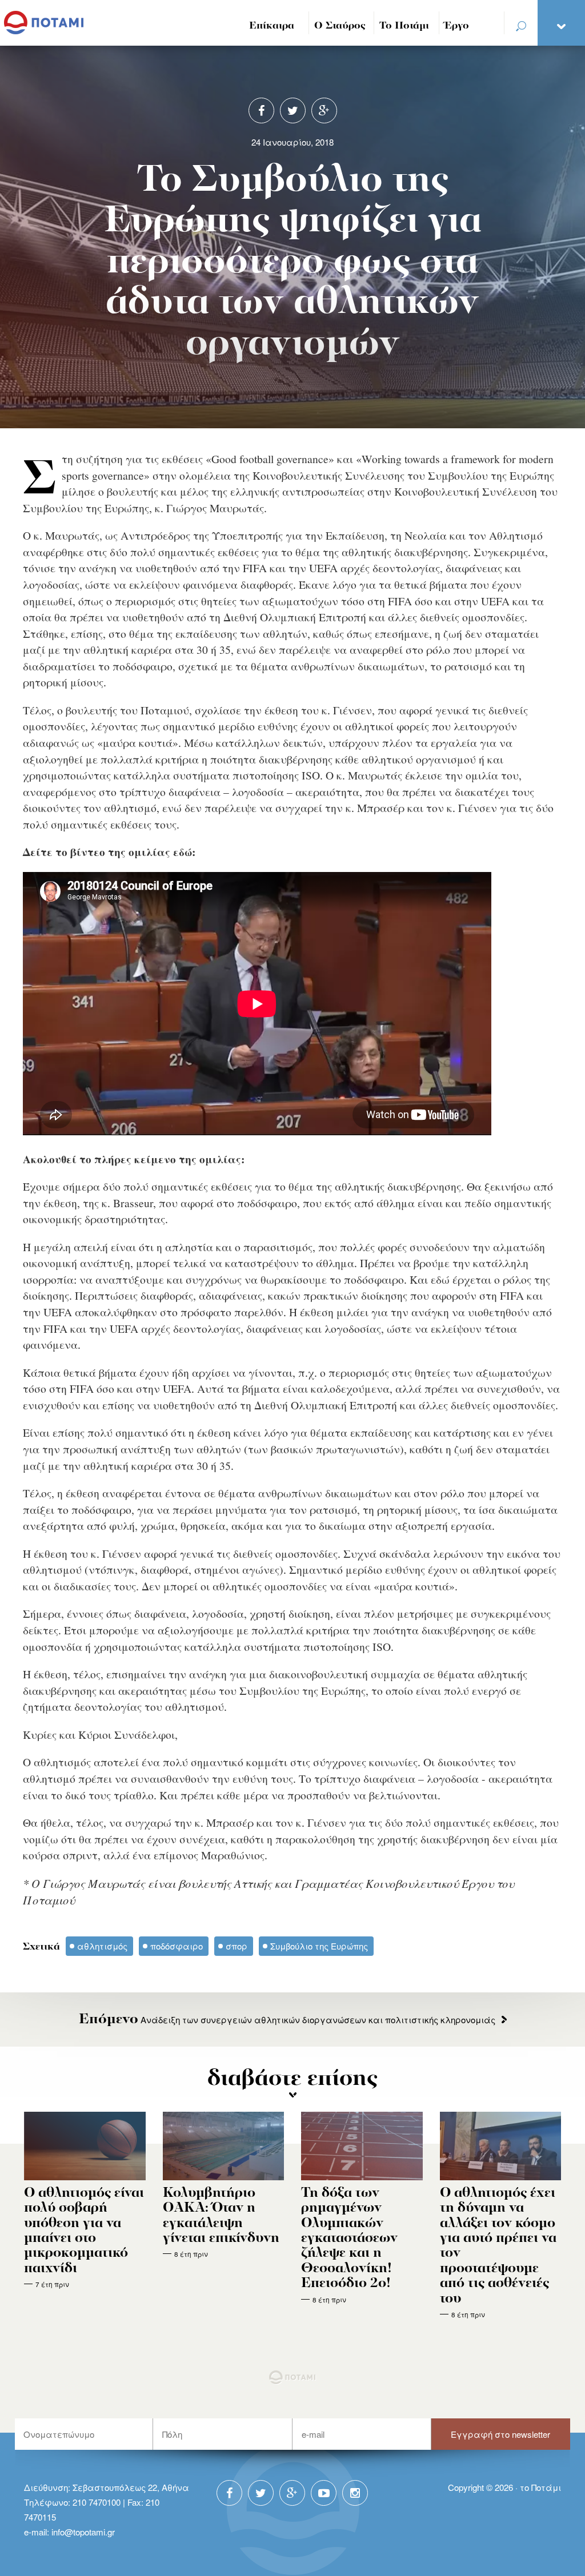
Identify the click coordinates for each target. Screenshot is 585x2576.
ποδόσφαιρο (177, 1946)
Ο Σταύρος (340, 26)
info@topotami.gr (83, 2532)
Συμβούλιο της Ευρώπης (319, 1946)
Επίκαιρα (272, 26)
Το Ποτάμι (404, 26)
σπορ (237, 1946)
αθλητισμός (102, 1946)
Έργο (457, 26)
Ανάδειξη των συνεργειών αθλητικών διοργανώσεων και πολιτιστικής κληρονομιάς (287, 2020)
